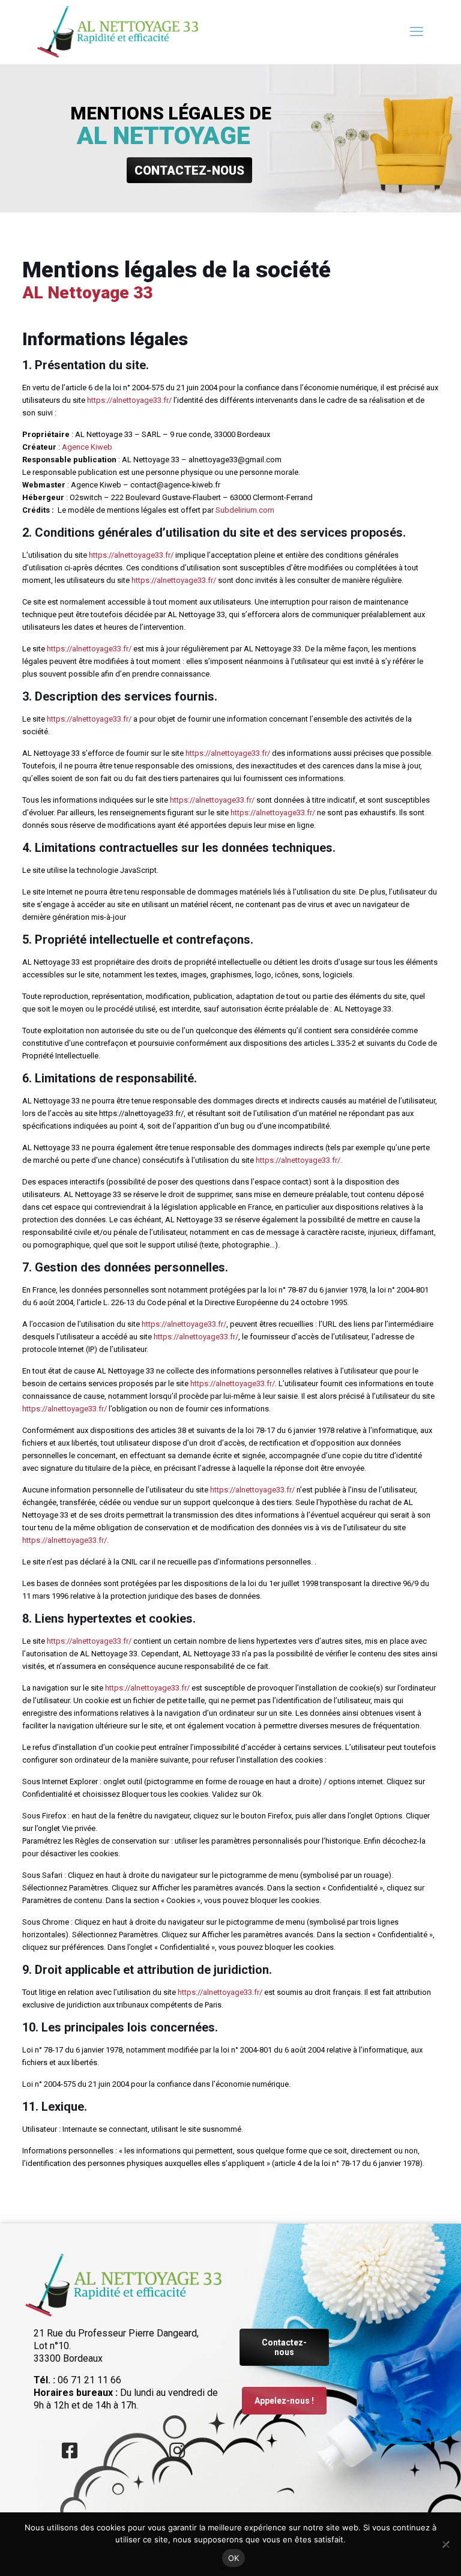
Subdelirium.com (245, 510)
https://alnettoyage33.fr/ (129, 400)
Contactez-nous (284, 2347)
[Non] (446, 2544)
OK (234, 2558)
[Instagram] (177, 2451)
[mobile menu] (417, 32)
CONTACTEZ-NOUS (189, 170)
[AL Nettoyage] (118, 32)
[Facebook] (70, 2451)
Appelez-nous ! (284, 2401)
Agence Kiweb (87, 447)
